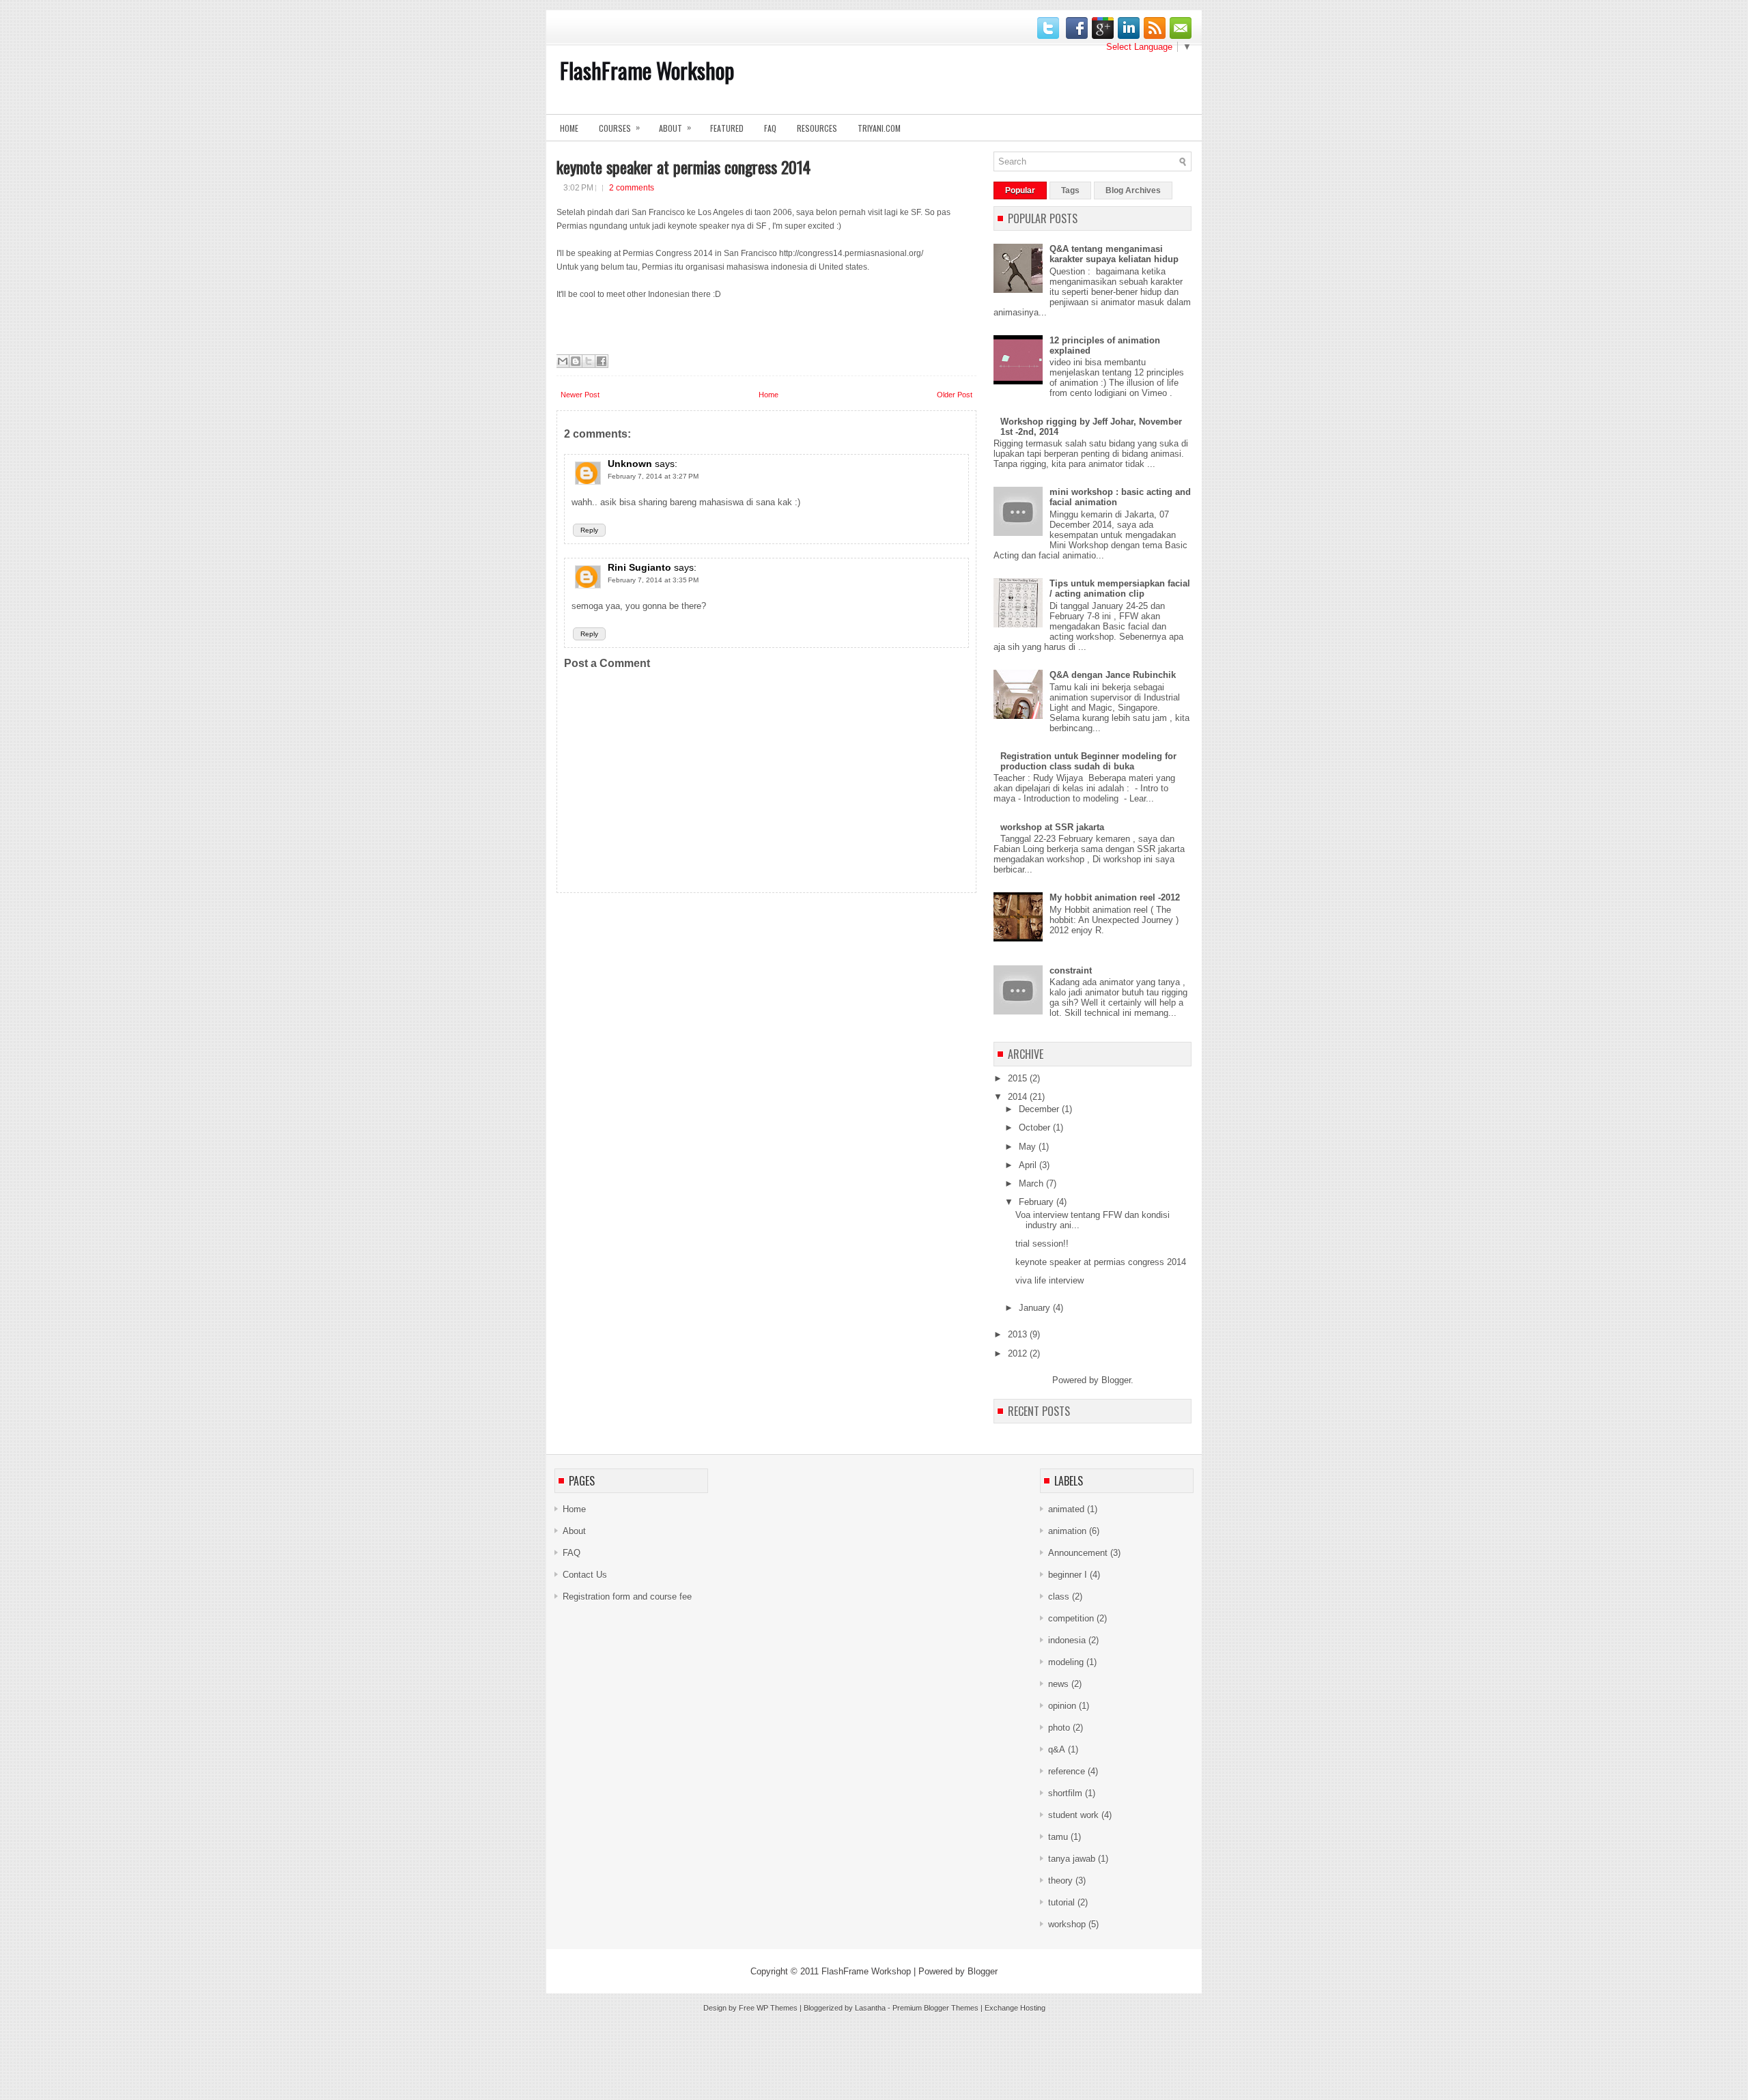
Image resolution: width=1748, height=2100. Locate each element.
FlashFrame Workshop (647, 70)
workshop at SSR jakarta (1052, 827)
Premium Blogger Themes (935, 2008)
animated (1066, 1509)
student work (1073, 1815)
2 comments (632, 188)
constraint (1071, 970)
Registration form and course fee (627, 1597)
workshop (1067, 1924)
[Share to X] (589, 361)
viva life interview (1049, 1280)
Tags (1070, 190)
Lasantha (870, 2008)
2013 (1019, 1334)
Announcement (1078, 1553)
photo (1059, 1728)
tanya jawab (1072, 1859)
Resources (817, 128)
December (1040, 1109)
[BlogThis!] (576, 361)
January (1036, 1308)
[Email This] (563, 361)
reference (1067, 1771)
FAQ (770, 128)
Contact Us (585, 1575)
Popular (1020, 190)
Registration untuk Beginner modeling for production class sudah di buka (1088, 761)
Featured (727, 128)
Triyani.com (879, 128)
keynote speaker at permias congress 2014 (683, 167)
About (675, 127)
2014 (1019, 1097)
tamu (1058, 1837)
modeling (1066, 1662)
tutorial (1061, 1902)
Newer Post (580, 395)
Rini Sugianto (639, 567)
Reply (589, 530)
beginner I (1068, 1575)
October (1036, 1127)
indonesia (1067, 1640)
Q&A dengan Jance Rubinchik (1113, 675)
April (1029, 1165)
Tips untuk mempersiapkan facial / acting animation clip (1120, 588)
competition (1071, 1618)
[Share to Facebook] (602, 361)
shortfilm (1065, 1793)
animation (1067, 1531)
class (1059, 1597)
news (1058, 1684)
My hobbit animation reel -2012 (1115, 897)
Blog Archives (1133, 190)
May (1029, 1147)
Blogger (1116, 1380)
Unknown (630, 464)
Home (569, 128)
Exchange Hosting (1015, 2008)
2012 (1019, 1353)
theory (1060, 1881)
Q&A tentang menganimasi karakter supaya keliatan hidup (1114, 254)
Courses (619, 127)
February (1038, 1202)
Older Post (955, 395)
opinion (1062, 1706)
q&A (1057, 1749)
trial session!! (1042, 1244)
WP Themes (777, 2008)
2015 (1019, 1078)
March (1032, 1183)
